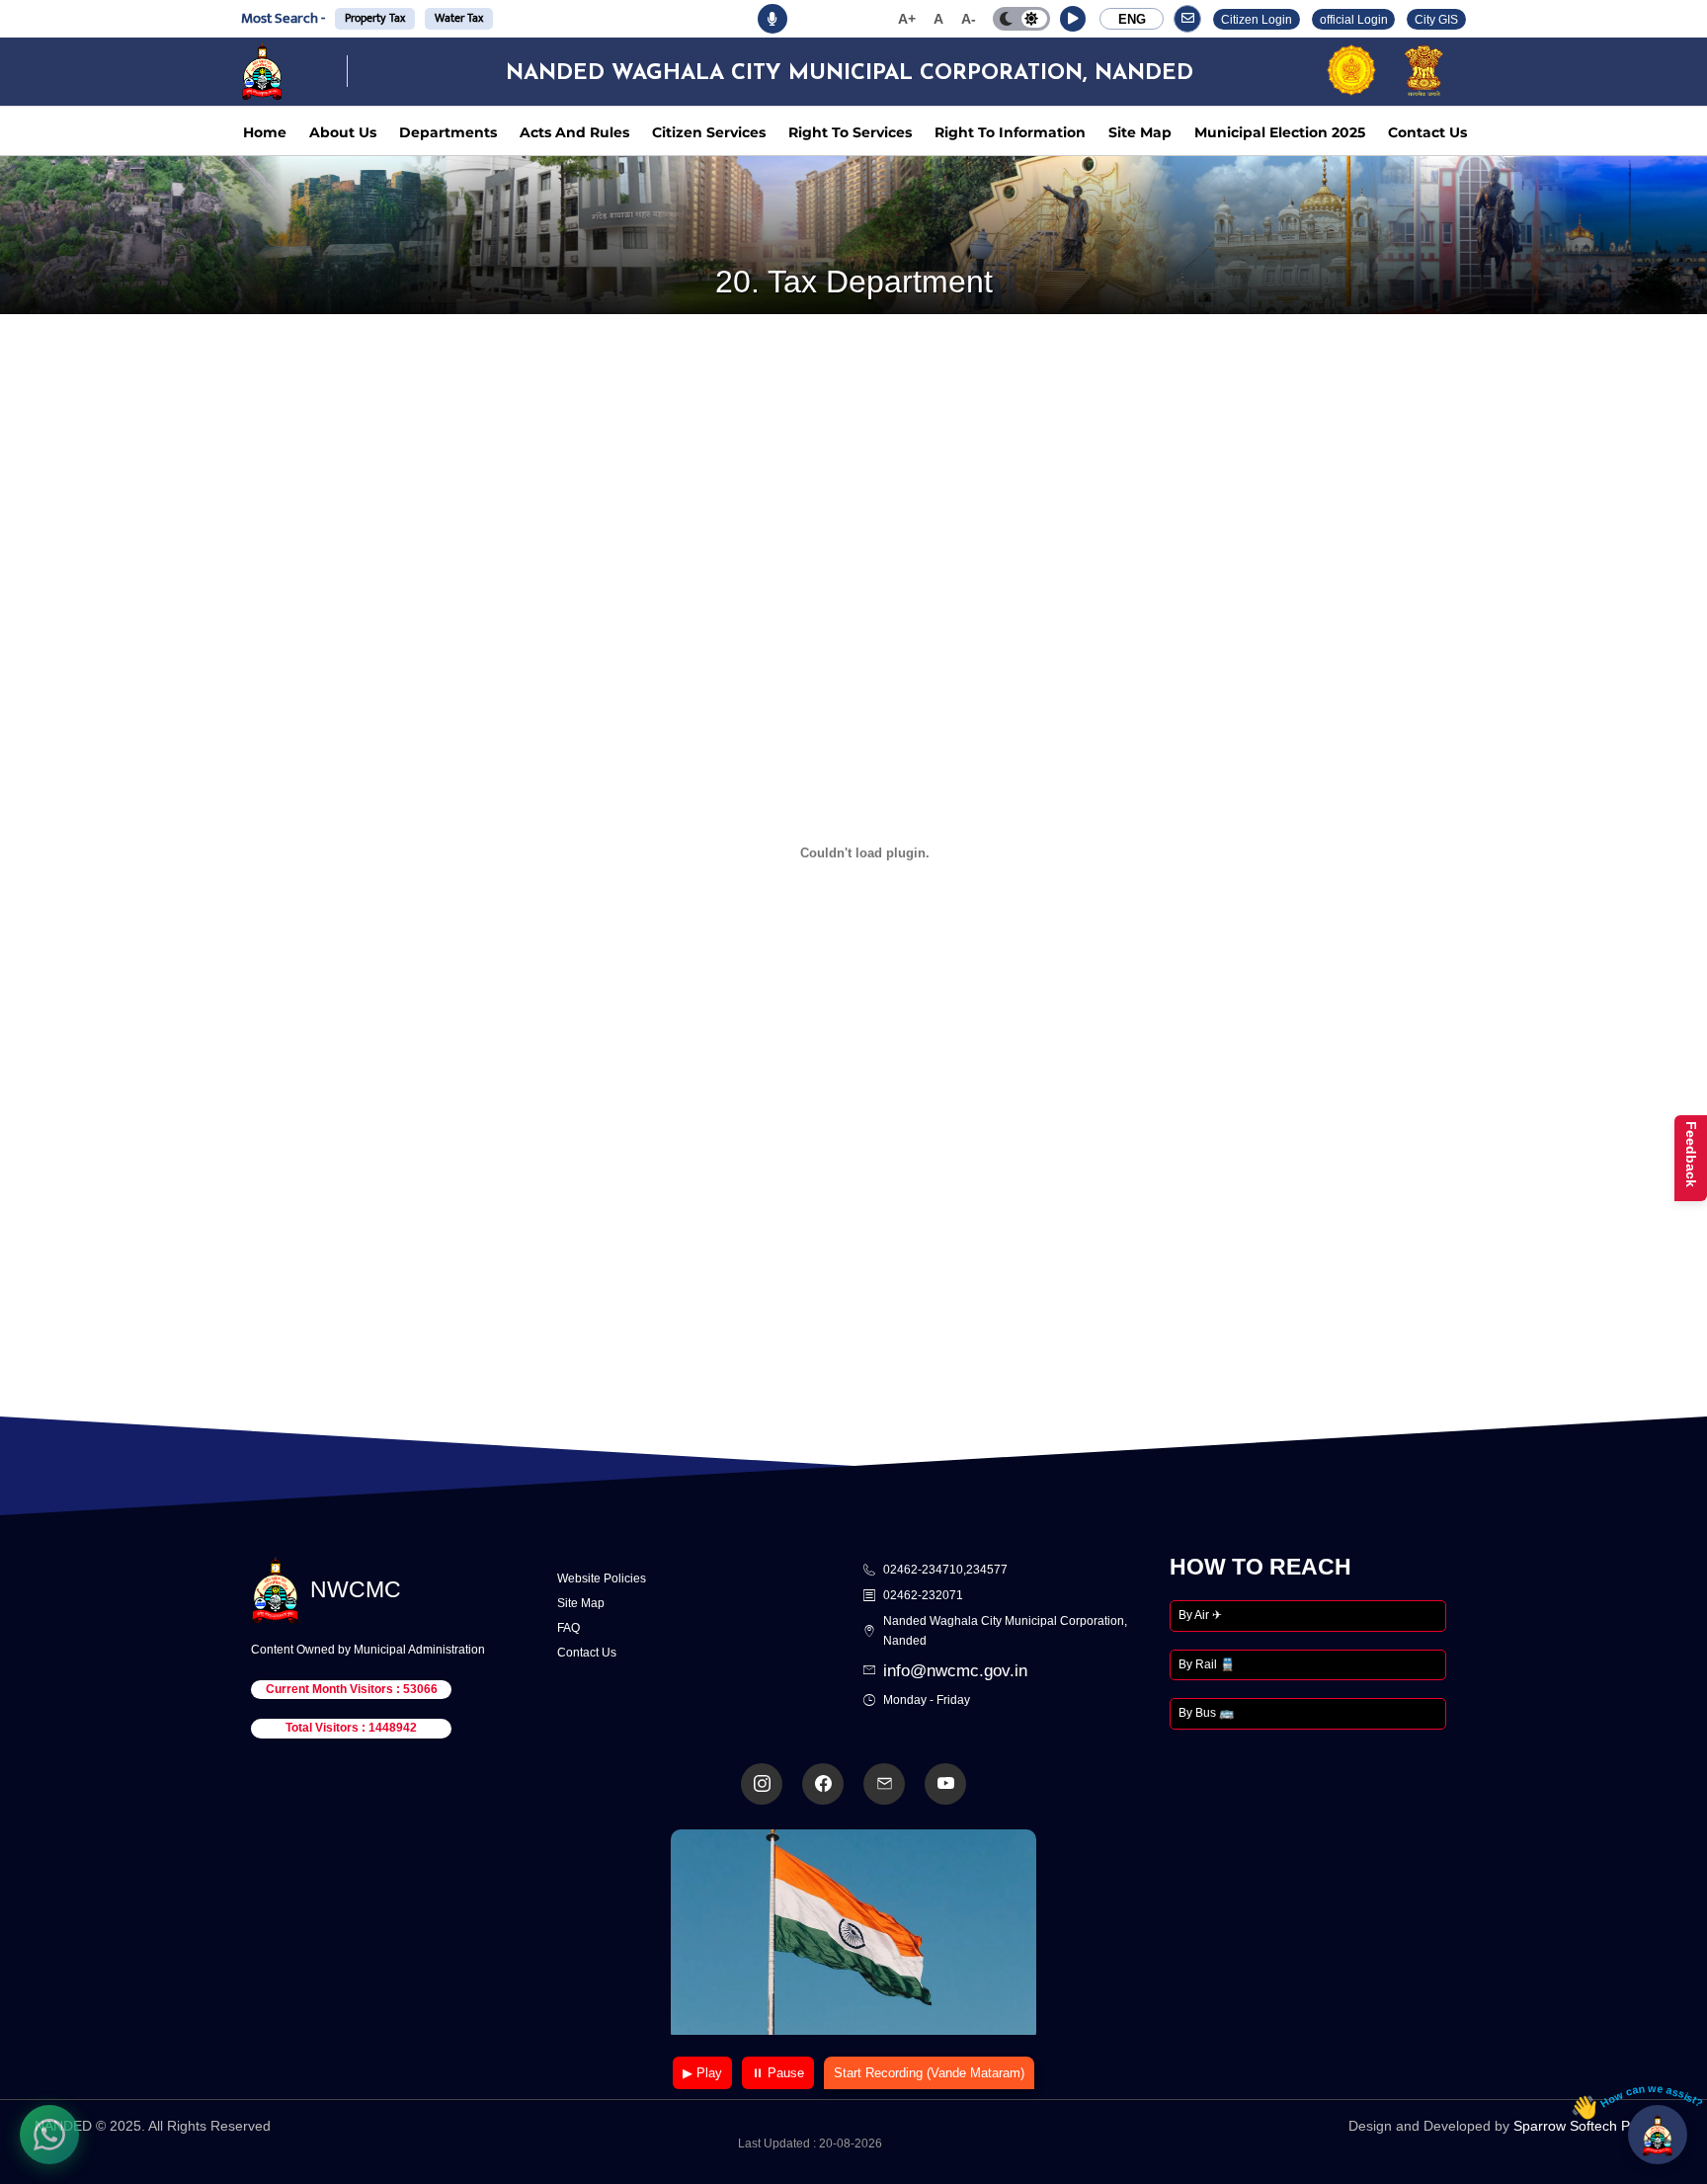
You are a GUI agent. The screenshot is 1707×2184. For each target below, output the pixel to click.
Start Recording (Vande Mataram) (929, 2073)
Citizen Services (709, 132)
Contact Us (1427, 132)
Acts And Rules (574, 132)
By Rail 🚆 (1207, 1664)
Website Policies (602, 1578)
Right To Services (850, 132)
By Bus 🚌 (1206, 1713)
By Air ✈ (1200, 1615)
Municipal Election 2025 (1280, 132)
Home (265, 132)
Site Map (1140, 132)
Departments (448, 132)
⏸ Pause (778, 2073)
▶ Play (702, 2073)
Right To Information (1010, 132)
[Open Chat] (1658, 2135)
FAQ (569, 1628)
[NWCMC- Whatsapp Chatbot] (49, 2135)
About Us (343, 132)
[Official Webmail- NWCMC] (884, 1784)
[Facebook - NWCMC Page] (823, 1784)
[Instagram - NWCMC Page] (762, 1784)
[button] (1073, 19)
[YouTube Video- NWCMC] (945, 1784)
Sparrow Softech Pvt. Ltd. (1593, 2126)
